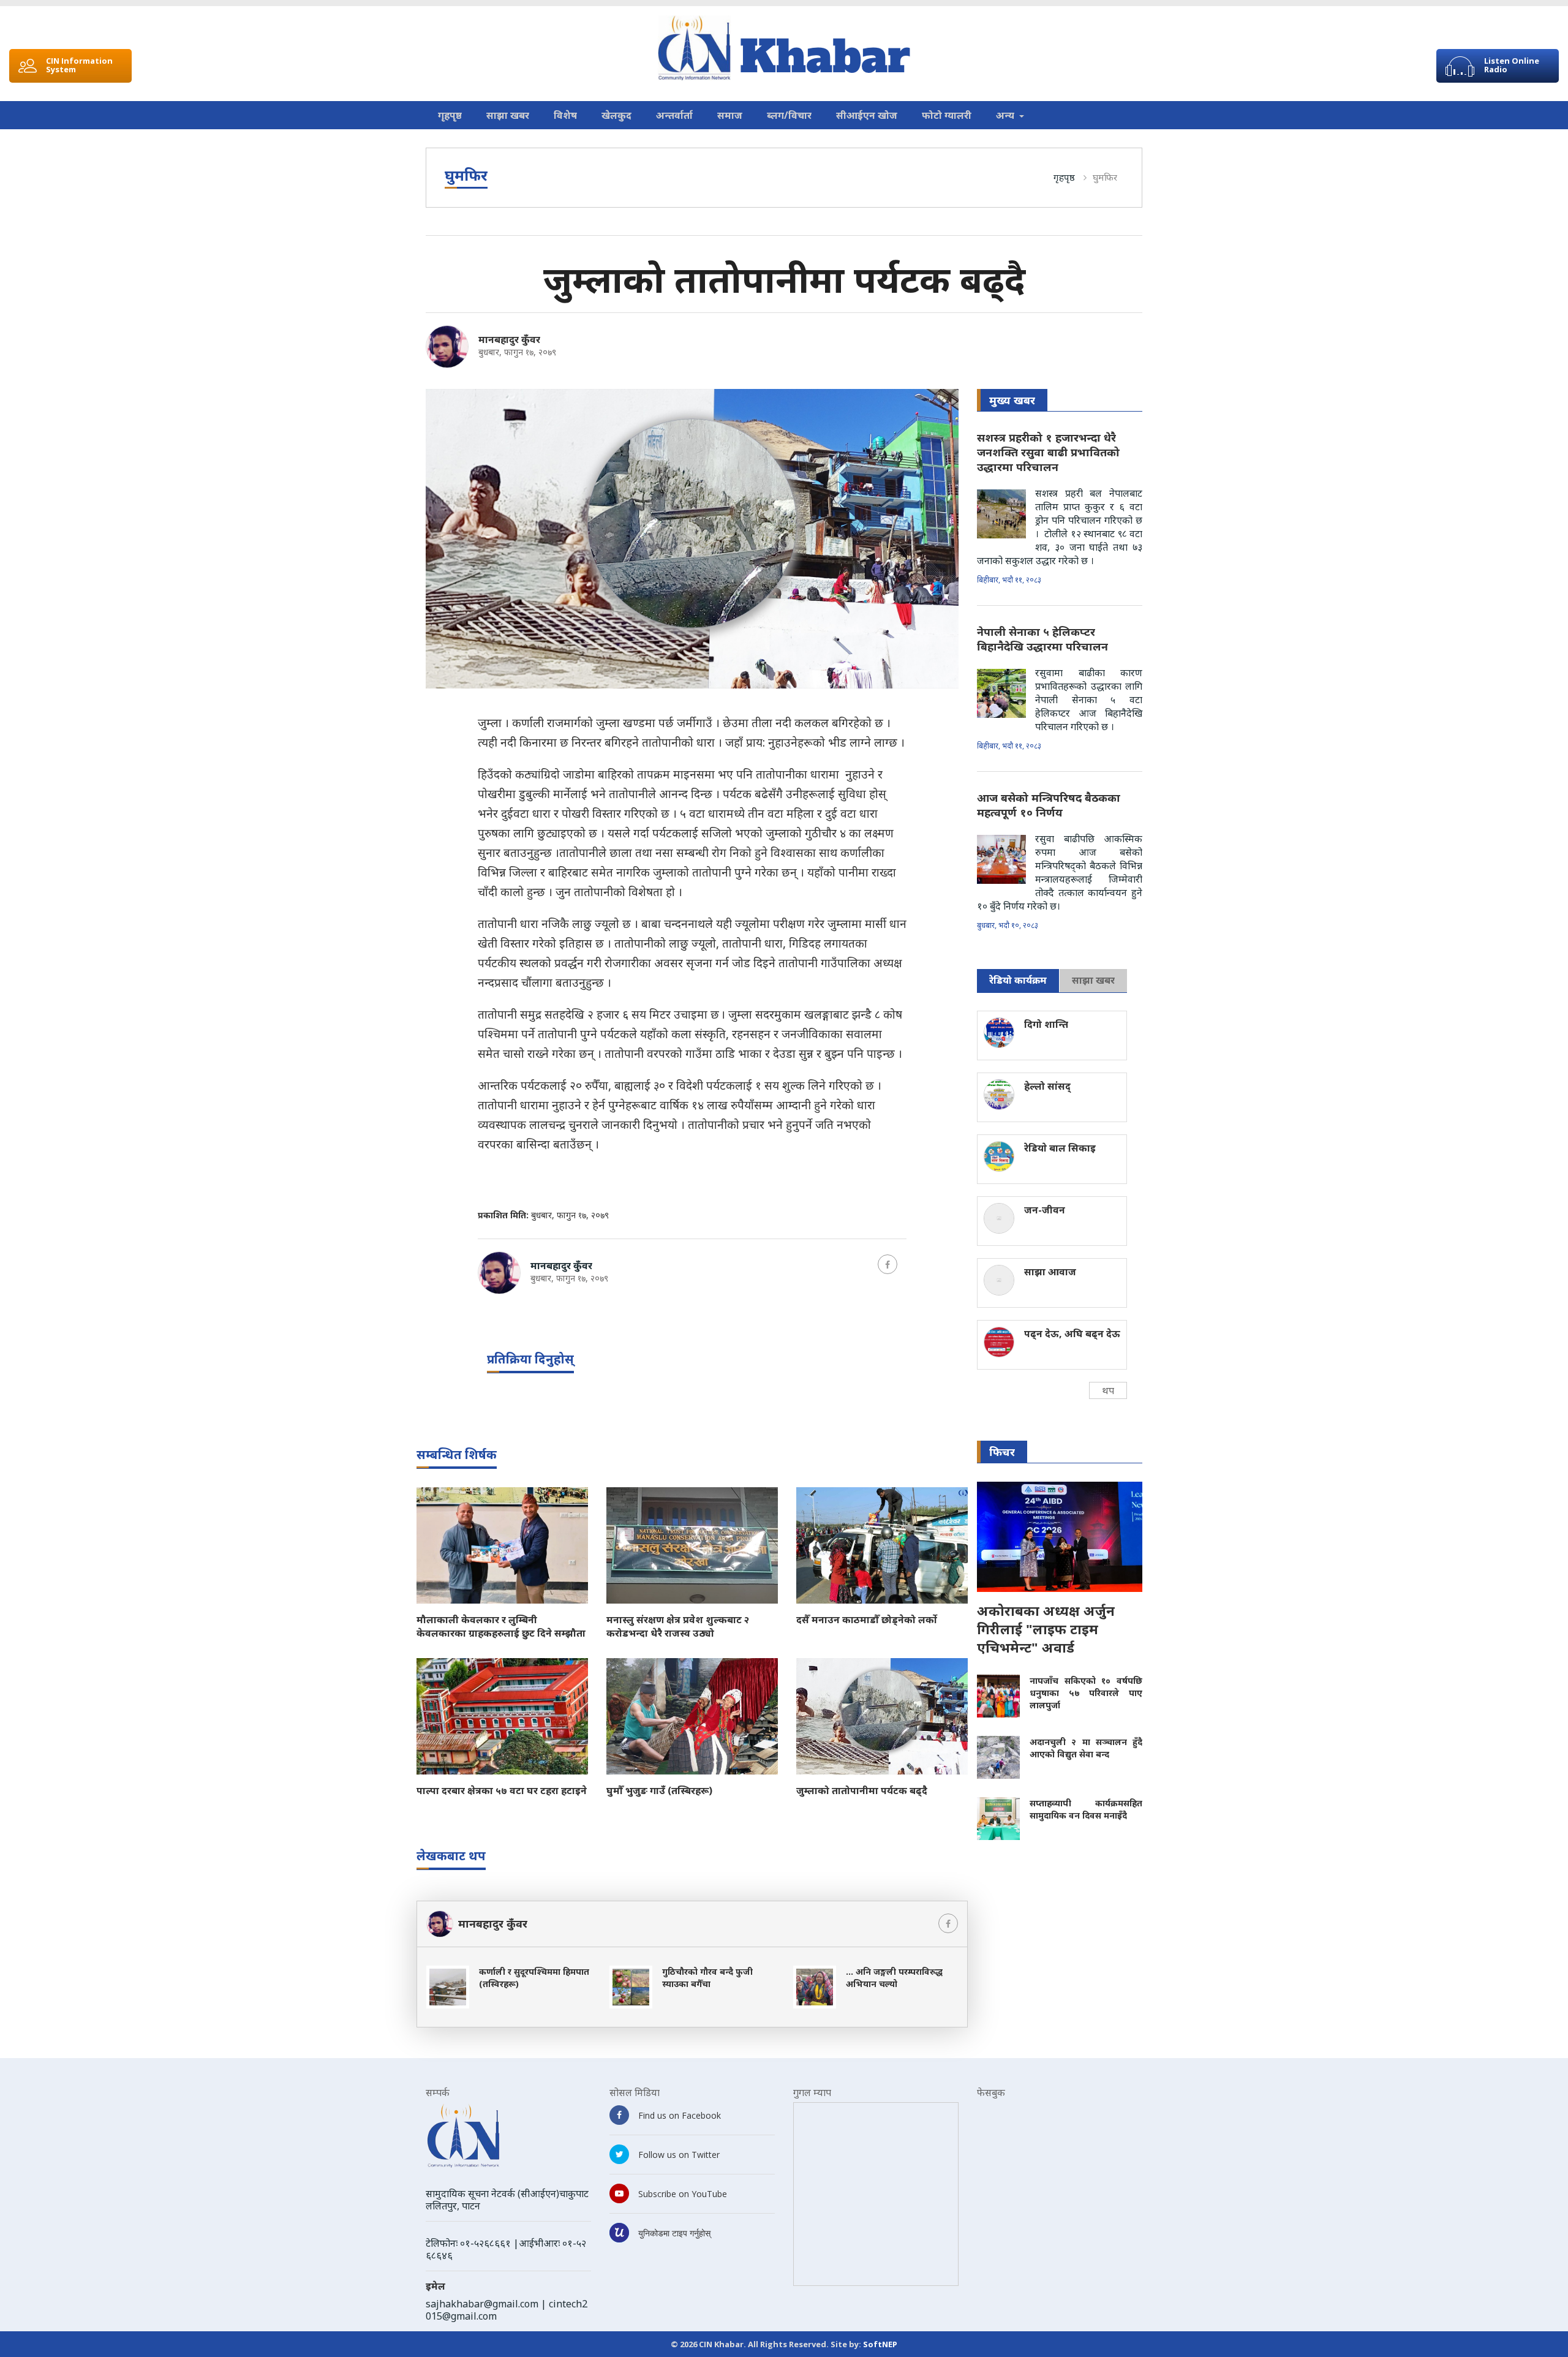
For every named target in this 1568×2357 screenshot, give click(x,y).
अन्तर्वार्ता (674, 115)
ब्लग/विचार (789, 115)
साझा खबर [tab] (1093, 980)
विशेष (565, 115)
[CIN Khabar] (784, 48)
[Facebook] (888, 1264)
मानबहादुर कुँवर (509, 339)
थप (1108, 1390)
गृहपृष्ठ (450, 115)
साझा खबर (508, 115)
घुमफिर (1105, 177)
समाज (730, 115)
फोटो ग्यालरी (947, 115)
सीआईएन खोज (867, 115)
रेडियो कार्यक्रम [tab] (1018, 980)
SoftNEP (880, 2344)
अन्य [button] (1006, 115)
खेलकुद (616, 115)
